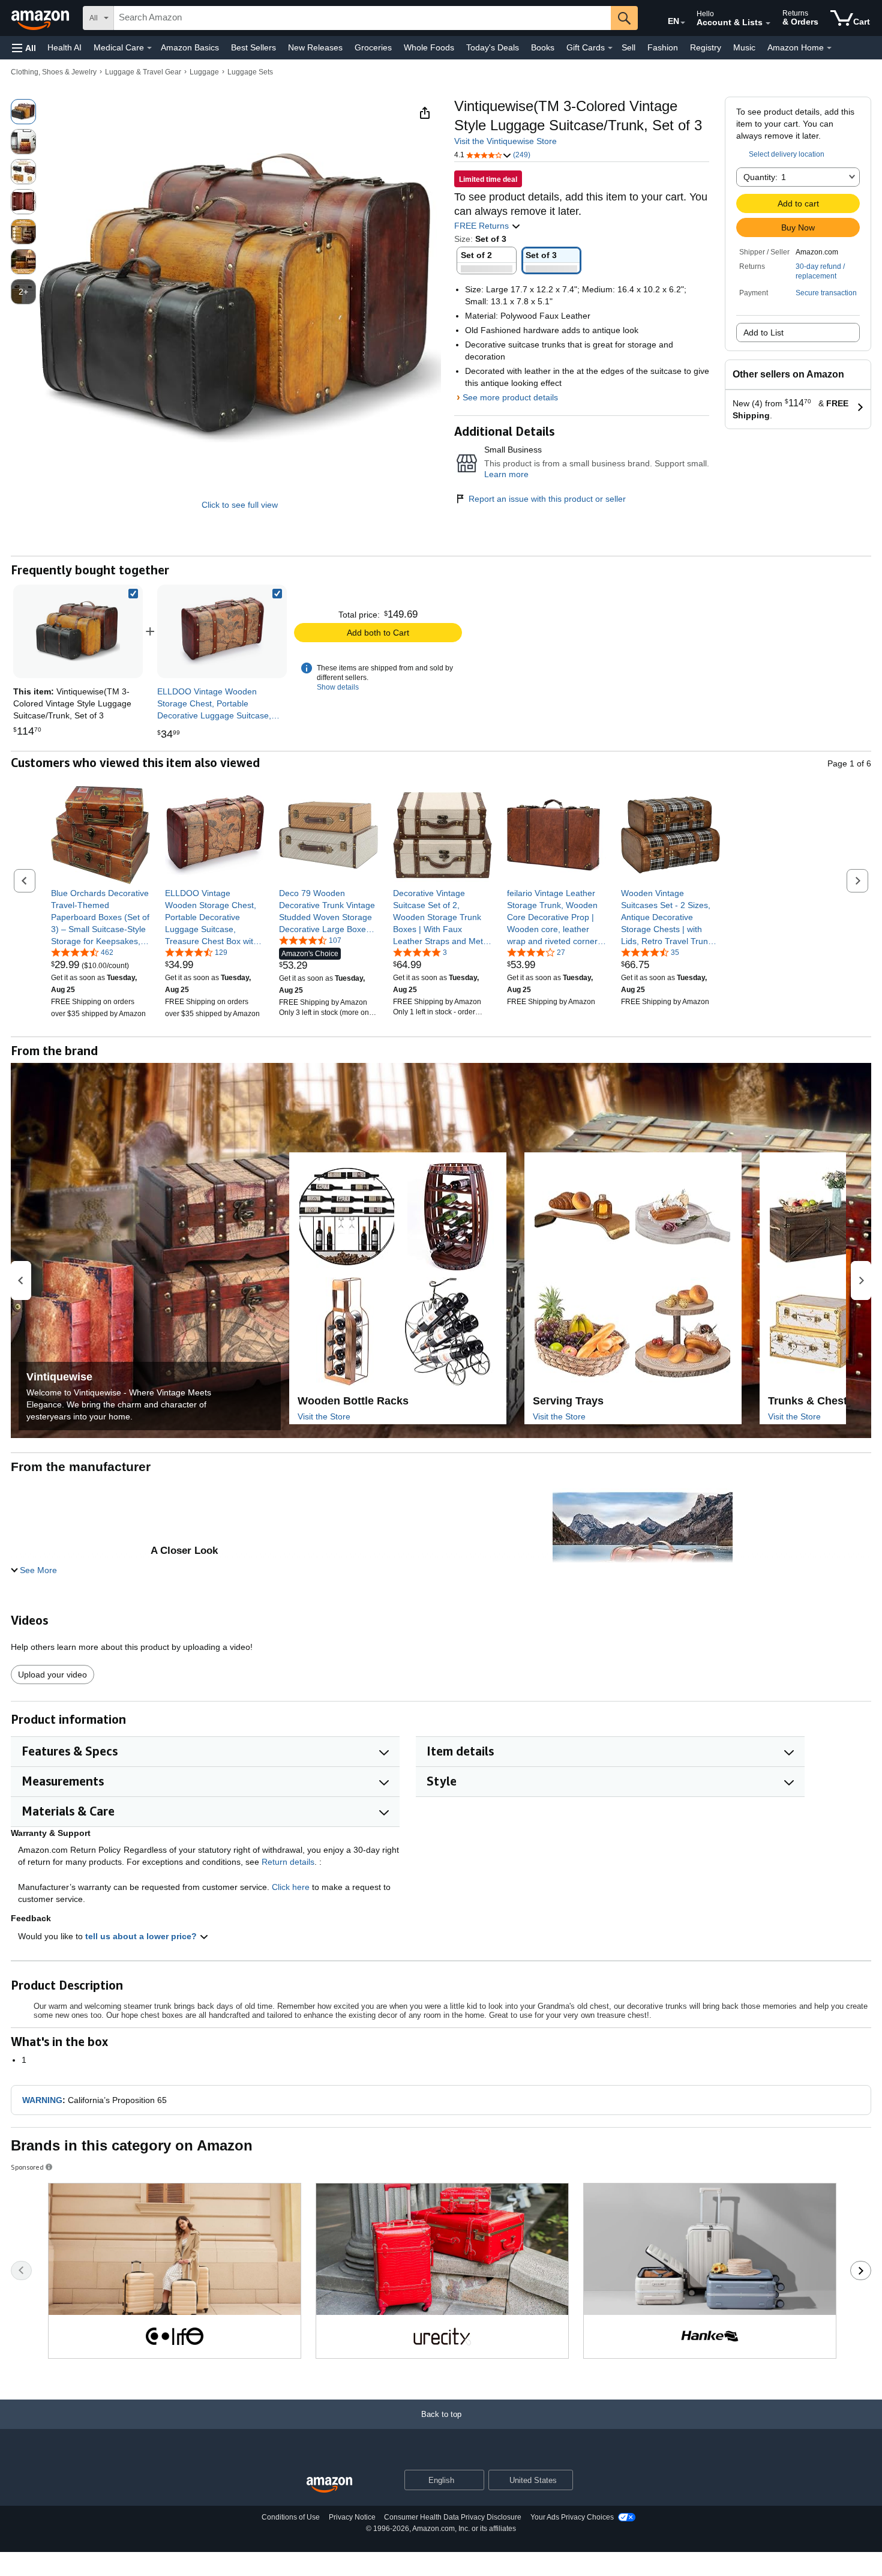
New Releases (315, 47)
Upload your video (52, 1675)
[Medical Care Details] (149, 48)
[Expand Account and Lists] (768, 23)
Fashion (663, 47)
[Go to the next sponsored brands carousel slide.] (861, 2271)
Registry (706, 47)
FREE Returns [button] (483, 226)
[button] (24, 48)
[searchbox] (362, 18)
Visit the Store (324, 1416)
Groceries (373, 47)
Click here (291, 1887)
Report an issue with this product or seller (547, 499)
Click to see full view (240, 505)
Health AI (64, 47)
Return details (288, 1862)
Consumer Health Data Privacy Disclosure (453, 2517)
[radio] (23, 112)
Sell (628, 47)
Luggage (204, 72)
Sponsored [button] (27, 2167)
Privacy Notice (352, 2517)
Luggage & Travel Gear (143, 72)
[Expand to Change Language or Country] (683, 23)
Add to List (763, 333)
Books (543, 47)
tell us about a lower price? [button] (142, 1936)
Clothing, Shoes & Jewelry (54, 72)
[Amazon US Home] (329, 2485)
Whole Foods (429, 47)
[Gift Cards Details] (610, 48)
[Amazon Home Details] (829, 48)
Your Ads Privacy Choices (572, 2517)
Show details (338, 687)
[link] (222, 631)
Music (744, 47)
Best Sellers (253, 47)
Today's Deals (493, 47)
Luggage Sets (250, 72)
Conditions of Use (291, 2517)
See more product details (510, 397)
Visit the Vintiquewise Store (505, 141)
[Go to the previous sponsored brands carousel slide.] (21, 2271)
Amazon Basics (190, 47)
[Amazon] (41, 18)
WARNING (42, 2100)
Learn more (506, 474)
